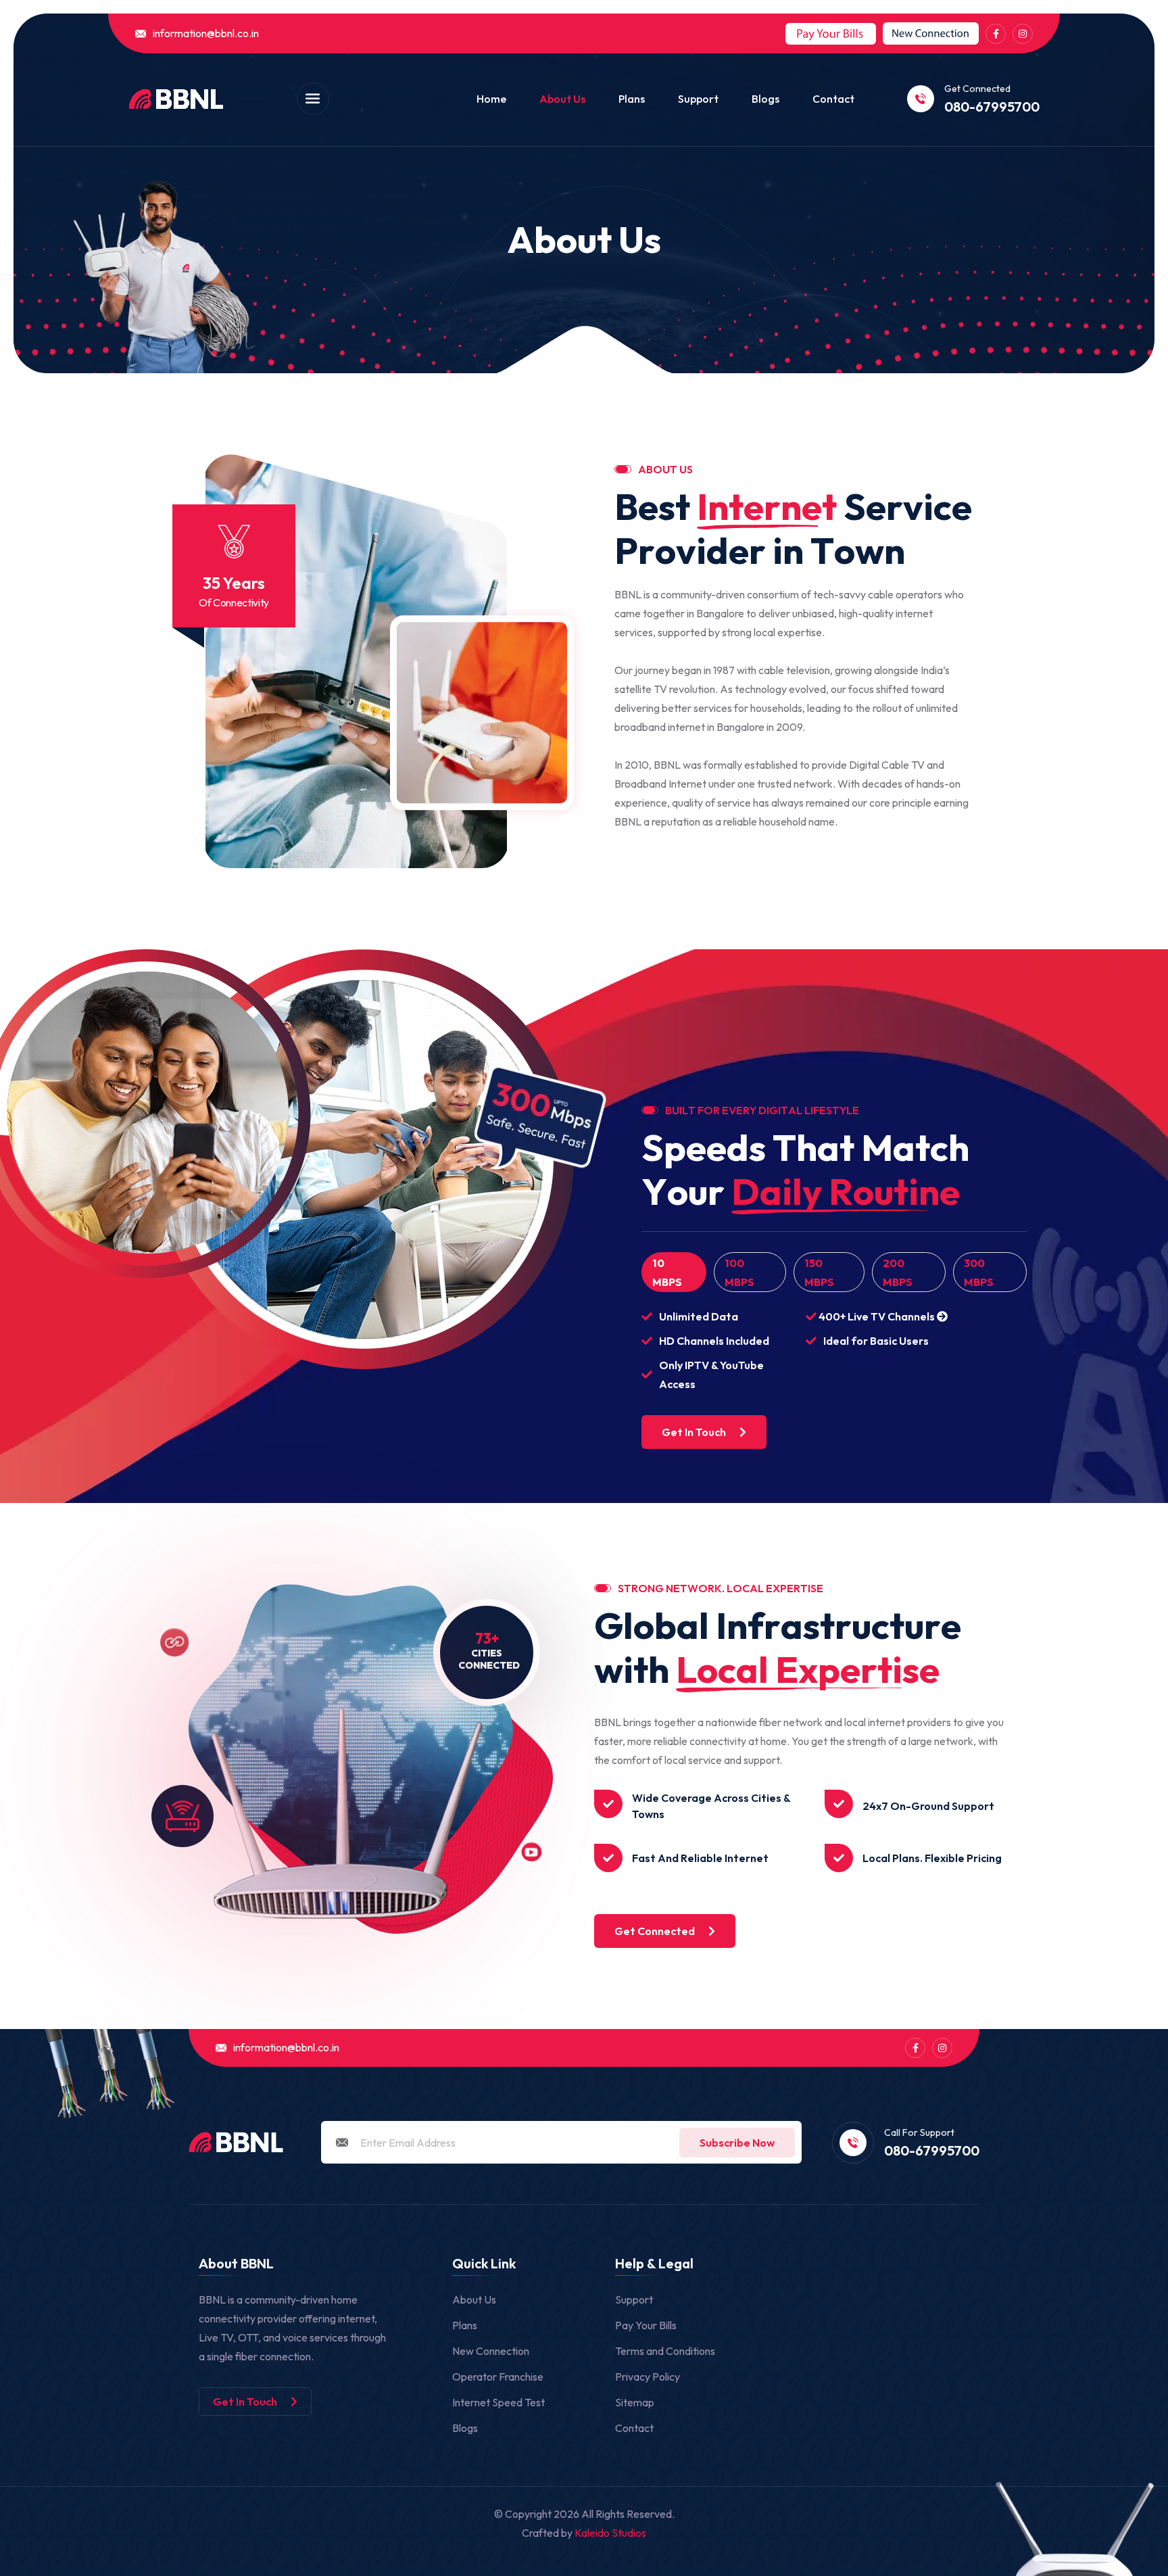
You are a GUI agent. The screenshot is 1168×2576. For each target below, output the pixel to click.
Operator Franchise (498, 2377)
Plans (632, 99)
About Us (562, 99)
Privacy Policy (648, 2377)
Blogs (765, 99)
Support (698, 99)
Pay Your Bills (646, 2325)
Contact (833, 99)
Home (491, 99)
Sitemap (635, 2402)
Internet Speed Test (498, 2402)
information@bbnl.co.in (206, 33)
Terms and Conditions (665, 2351)
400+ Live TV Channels (877, 1316)
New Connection (491, 2351)
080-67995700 (992, 107)
